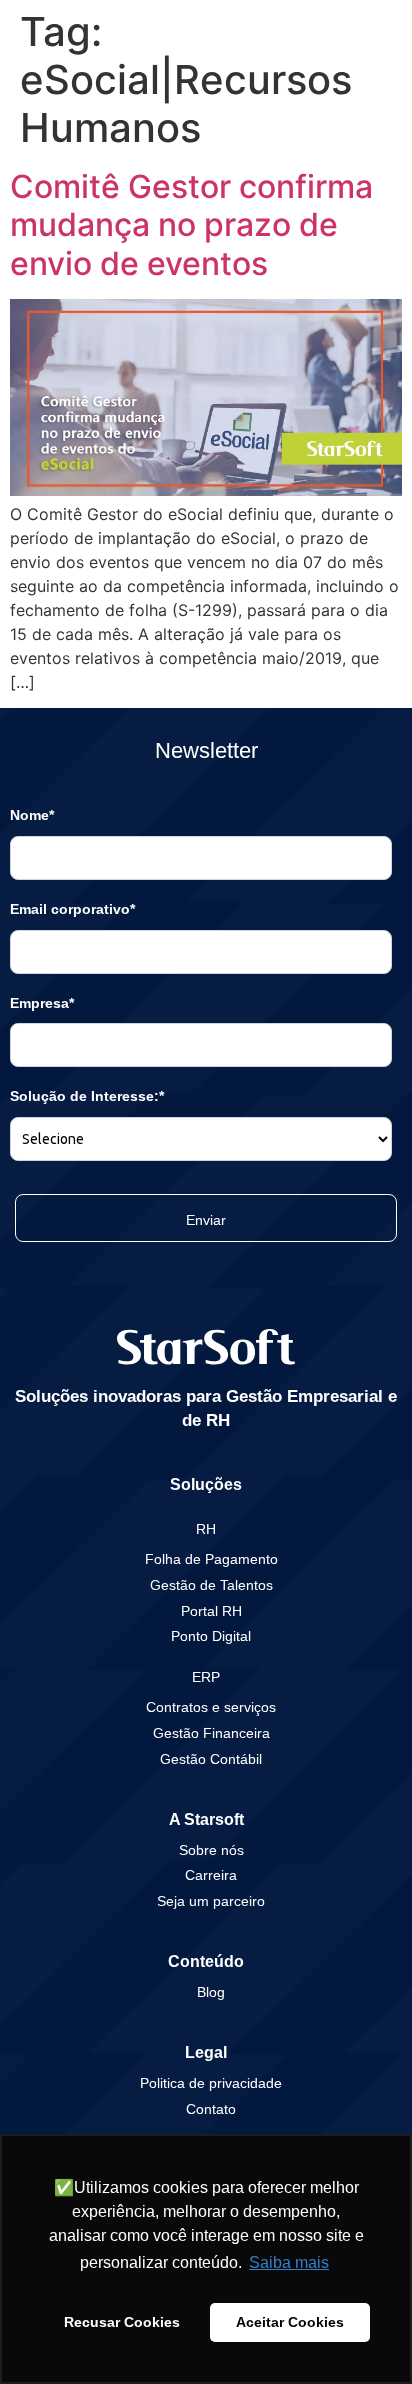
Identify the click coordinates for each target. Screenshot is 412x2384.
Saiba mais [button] (289, 2262)
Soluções (206, 1484)
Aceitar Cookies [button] (290, 2322)
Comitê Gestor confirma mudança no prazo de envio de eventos (191, 225)
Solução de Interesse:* (87, 1096)
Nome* (32, 815)
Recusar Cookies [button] (122, 2322)
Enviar (206, 1220)
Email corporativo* (72, 909)
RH (206, 1529)
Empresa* (42, 1003)
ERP (206, 1677)
